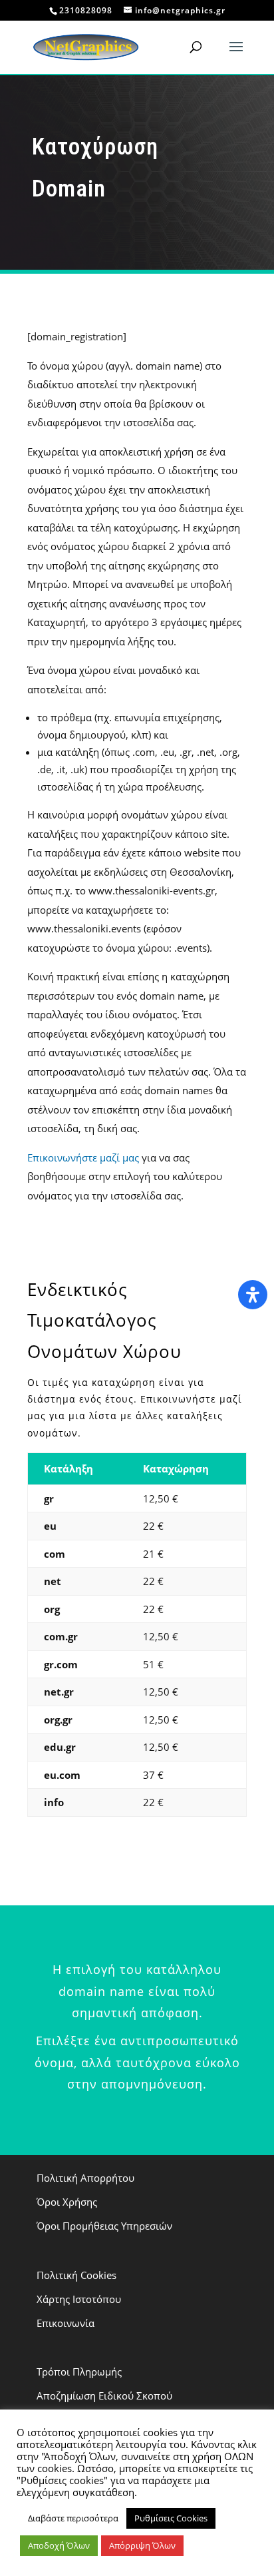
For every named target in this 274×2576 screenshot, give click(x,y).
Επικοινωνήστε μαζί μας (83, 1157)
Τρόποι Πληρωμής (79, 2372)
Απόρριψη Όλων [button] (142, 2545)
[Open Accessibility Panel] (253, 1295)
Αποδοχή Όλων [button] (59, 2545)
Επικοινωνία (66, 2323)
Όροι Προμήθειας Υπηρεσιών (104, 2226)
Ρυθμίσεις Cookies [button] (171, 2518)
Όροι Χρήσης (67, 2202)
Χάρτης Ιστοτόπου (79, 2299)
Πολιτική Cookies (76, 2275)
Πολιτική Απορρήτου (85, 2178)
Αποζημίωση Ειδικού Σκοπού (104, 2396)
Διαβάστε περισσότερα (73, 2518)
